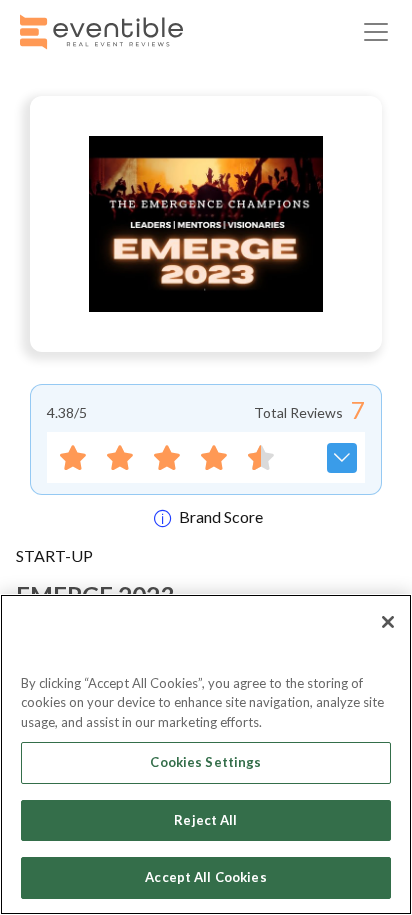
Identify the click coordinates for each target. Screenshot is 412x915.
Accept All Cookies (205, 877)
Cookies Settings (205, 762)
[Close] (388, 622)
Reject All (205, 820)
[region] (206, 754)
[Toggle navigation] (376, 32)
